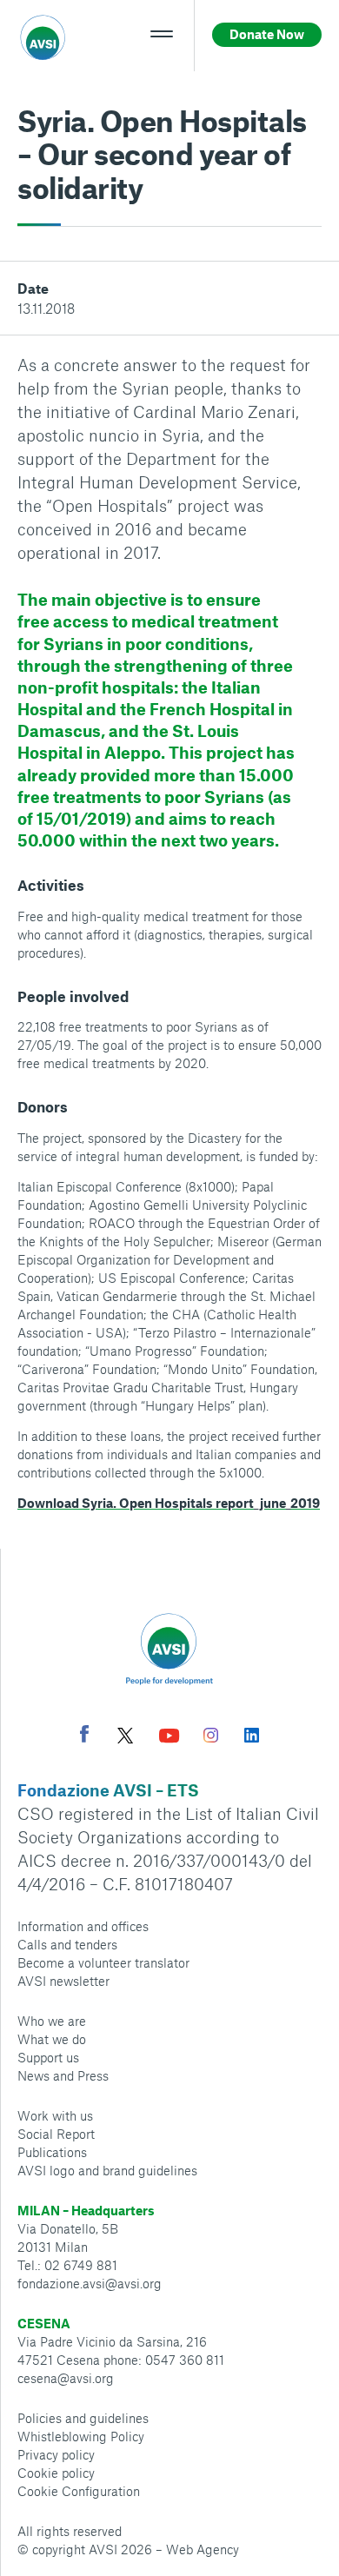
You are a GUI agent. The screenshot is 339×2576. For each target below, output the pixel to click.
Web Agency (203, 2549)
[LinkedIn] (252, 1737)
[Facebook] (84, 1736)
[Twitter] (125, 1738)
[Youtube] (169, 1738)
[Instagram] (211, 1737)
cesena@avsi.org (66, 2378)
